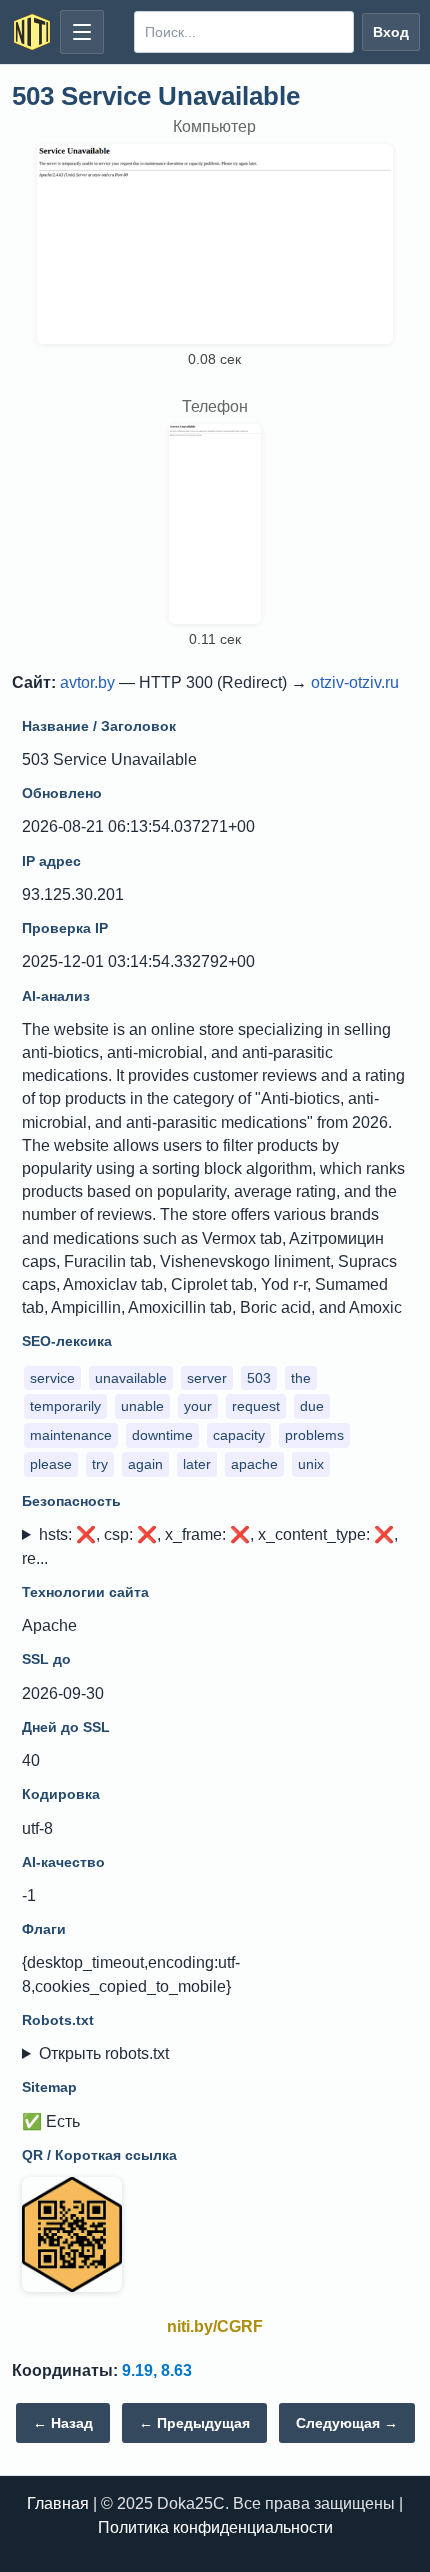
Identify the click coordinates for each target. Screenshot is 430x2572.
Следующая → (347, 2423)
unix (311, 1464)
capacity (239, 1435)
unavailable (131, 1378)
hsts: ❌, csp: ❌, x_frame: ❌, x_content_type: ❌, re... (210, 1546)
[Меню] (82, 32)
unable (142, 1406)
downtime (162, 1435)
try (100, 1464)
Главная (58, 2503)
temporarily (65, 1406)
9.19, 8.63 (157, 2370)
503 (259, 1378)
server (207, 1378)
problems (314, 1435)
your (198, 1406)
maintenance (71, 1435)
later (197, 1464)
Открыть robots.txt (104, 2053)
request (256, 1406)
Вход (391, 32)
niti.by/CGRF (215, 2326)
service (52, 1378)
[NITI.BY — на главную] (32, 32)
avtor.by (87, 682)
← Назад (63, 2423)
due (312, 1406)
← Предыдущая (194, 2423)
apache (254, 1464)
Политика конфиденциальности (215, 2527)
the (301, 1378)
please (51, 1464)
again (145, 1464)
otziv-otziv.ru (355, 682)
